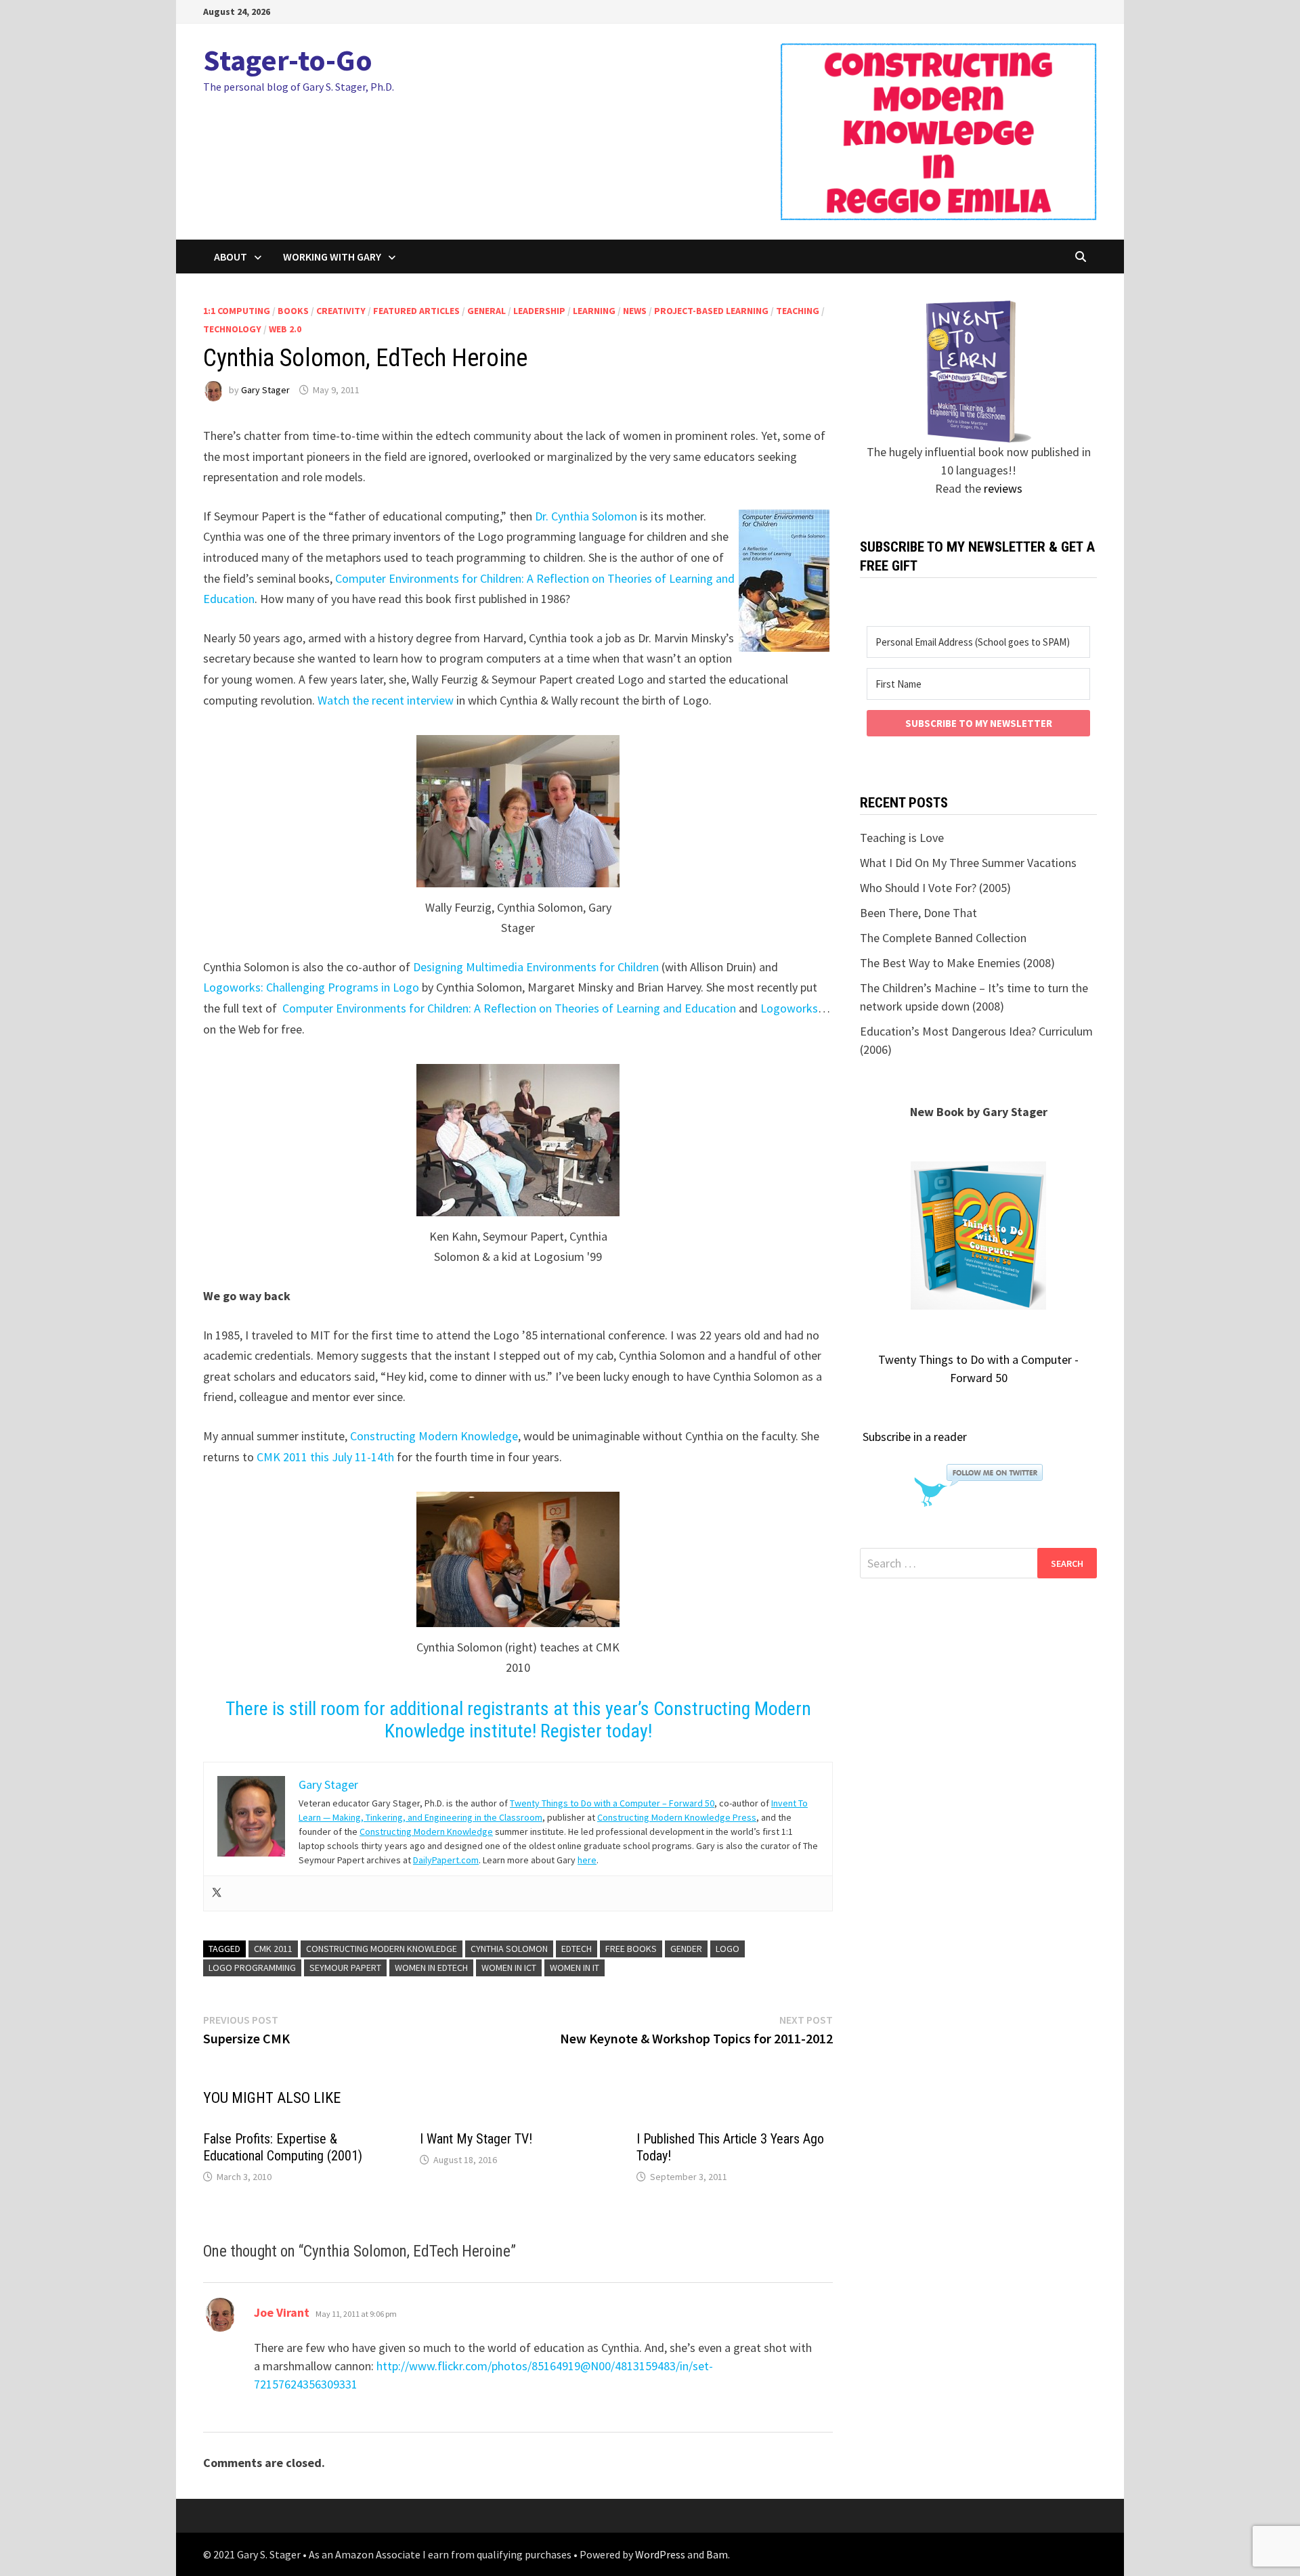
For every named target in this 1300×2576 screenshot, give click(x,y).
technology (232, 329)
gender (686, 1949)
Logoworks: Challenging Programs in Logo (311, 987)
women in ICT (509, 1968)
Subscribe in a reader (915, 1437)
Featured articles (416, 311)
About (231, 257)
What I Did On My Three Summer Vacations (968, 863)
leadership (539, 311)
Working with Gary (332, 257)
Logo (728, 1949)
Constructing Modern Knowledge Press (677, 1817)
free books (631, 1949)
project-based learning (711, 311)
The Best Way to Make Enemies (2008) (957, 963)
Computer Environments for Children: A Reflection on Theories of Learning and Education (509, 1008)
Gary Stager (265, 390)
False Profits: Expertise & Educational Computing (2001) (283, 2147)
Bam (717, 2554)
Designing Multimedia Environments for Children (536, 967)
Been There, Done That (918, 913)
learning (594, 311)
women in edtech (431, 1968)
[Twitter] (217, 1893)
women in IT (575, 1968)
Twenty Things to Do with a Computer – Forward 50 (612, 1803)
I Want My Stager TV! (476, 2139)
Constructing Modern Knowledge (434, 1436)
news (635, 311)
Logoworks (789, 1008)
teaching (798, 311)
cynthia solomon (509, 1949)
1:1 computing (237, 311)
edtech (577, 1949)
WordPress (660, 2554)
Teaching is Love (902, 838)
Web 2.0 (285, 329)
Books (293, 311)
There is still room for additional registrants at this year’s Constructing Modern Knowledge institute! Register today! (518, 1720)
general (486, 311)
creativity (341, 311)
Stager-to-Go (288, 60)
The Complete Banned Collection (943, 938)
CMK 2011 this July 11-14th (325, 1457)
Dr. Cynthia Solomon (586, 516)
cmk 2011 (273, 1949)
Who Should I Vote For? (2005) (935, 888)
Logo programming (252, 1968)
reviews (1003, 488)
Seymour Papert (345, 1968)
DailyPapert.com (446, 1860)
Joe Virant (282, 2312)
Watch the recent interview (386, 700)
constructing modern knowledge (382, 1949)
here (587, 1860)
